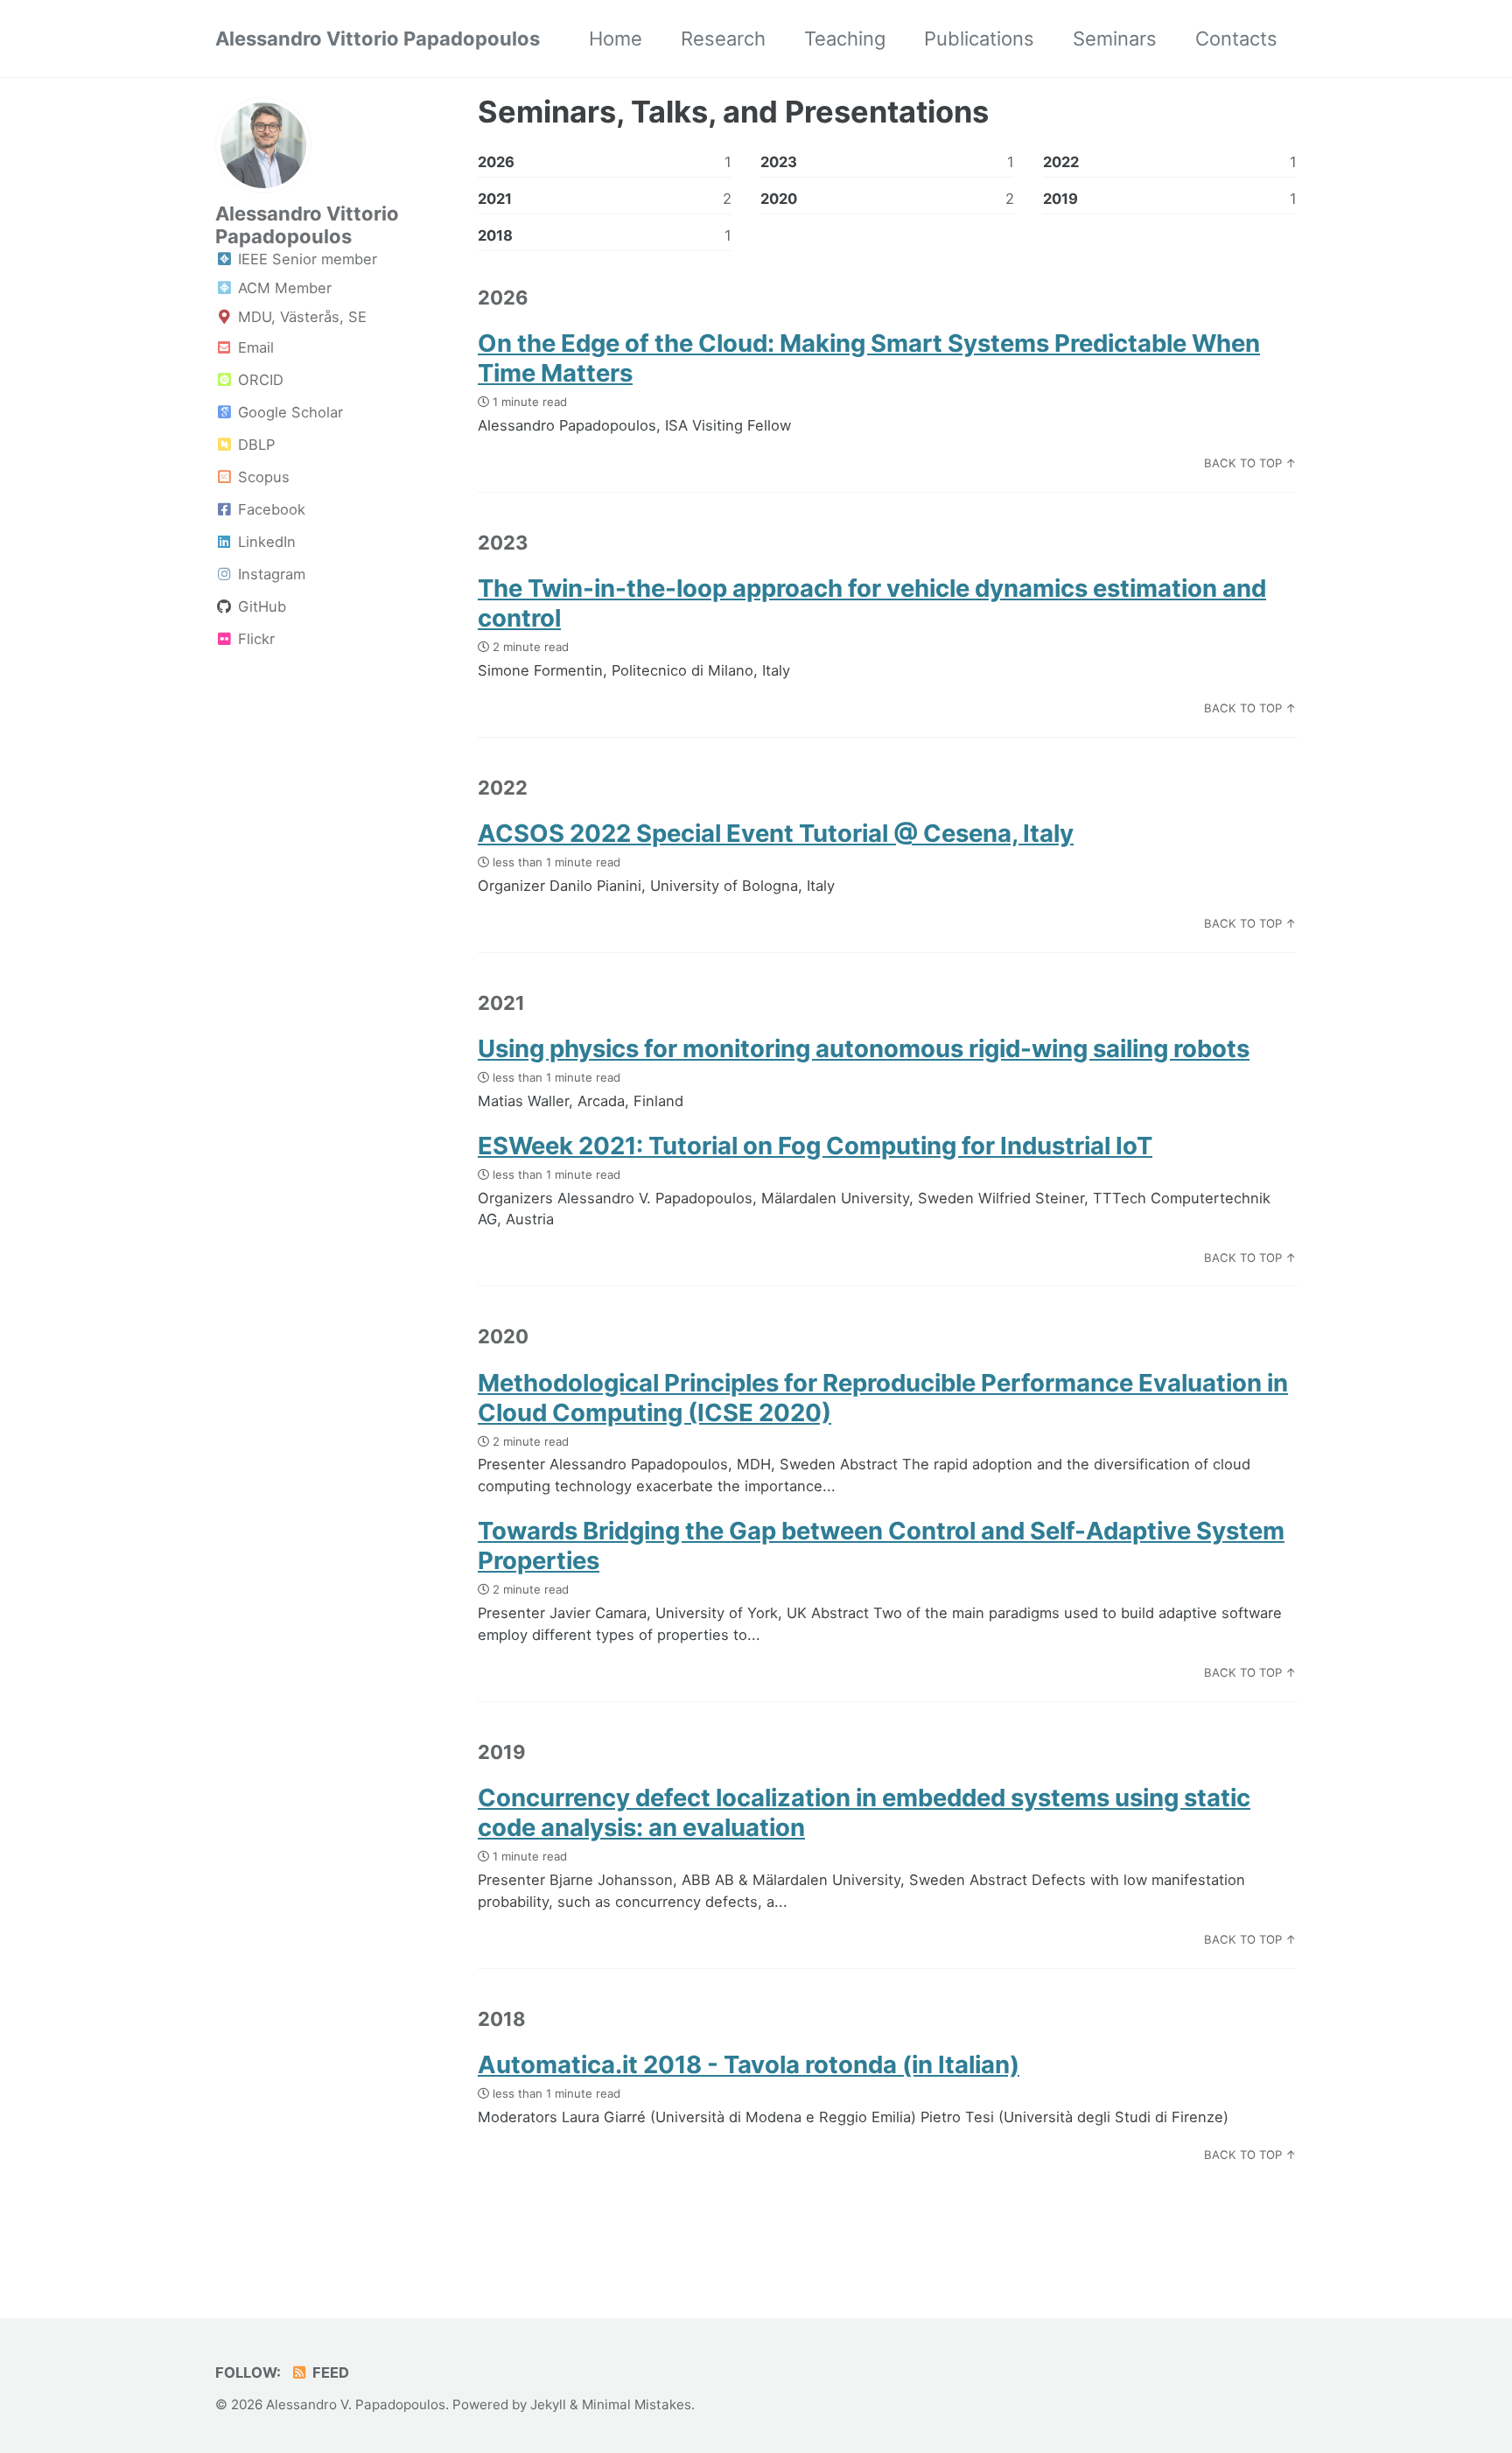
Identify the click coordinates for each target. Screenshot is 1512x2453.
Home (616, 39)
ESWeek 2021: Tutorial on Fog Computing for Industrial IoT (815, 1146)
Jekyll (548, 2404)
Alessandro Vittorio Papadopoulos (378, 39)
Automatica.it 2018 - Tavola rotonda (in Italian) (749, 2064)
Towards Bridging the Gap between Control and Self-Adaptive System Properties (881, 1545)
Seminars (1115, 39)
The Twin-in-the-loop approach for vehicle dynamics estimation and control (872, 603)
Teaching (845, 39)
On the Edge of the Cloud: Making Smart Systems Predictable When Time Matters (869, 358)
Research (723, 39)
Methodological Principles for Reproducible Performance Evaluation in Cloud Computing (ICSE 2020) (883, 1398)
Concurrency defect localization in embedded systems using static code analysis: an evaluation (864, 1812)
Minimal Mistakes (637, 2404)
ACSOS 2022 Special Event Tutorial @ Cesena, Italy (776, 833)
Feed (329, 2372)
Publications (979, 39)
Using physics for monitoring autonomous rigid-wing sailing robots (864, 1048)
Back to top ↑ (1250, 463)
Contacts (1236, 39)
